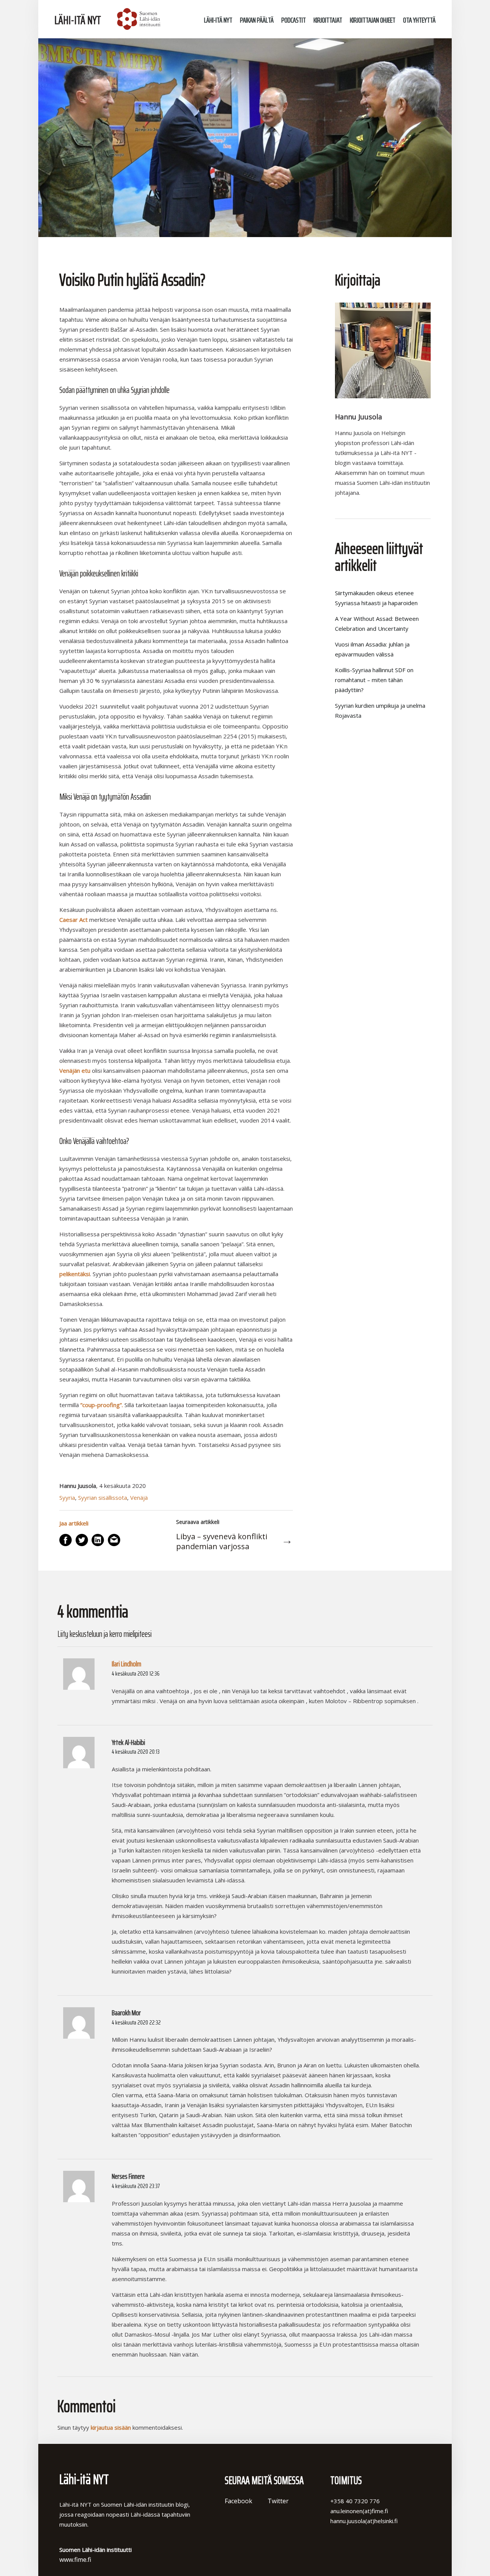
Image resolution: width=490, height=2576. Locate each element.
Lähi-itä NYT (78, 20)
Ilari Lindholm (127, 1664)
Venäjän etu (75, 1070)
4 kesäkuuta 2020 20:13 (136, 1752)
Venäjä (139, 1497)
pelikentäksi (75, 1274)
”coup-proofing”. (102, 1405)
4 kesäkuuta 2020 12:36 (136, 1673)
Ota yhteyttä (419, 20)
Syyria (67, 1497)
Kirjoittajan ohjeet (373, 20)
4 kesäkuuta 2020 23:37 (136, 2186)
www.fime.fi (75, 2560)
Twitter (278, 2501)
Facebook (238, 2501)
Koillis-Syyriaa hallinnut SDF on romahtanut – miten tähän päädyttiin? (374, 680)
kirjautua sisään (111, 2427)
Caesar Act (73, 920)
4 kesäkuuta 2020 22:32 (136, 2022)
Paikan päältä (257, 20)
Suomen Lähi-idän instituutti (138, 19)
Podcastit (294, 20)
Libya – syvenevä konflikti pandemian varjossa (222, 1542)
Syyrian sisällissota (103, 1497)
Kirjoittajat (328, 20)
